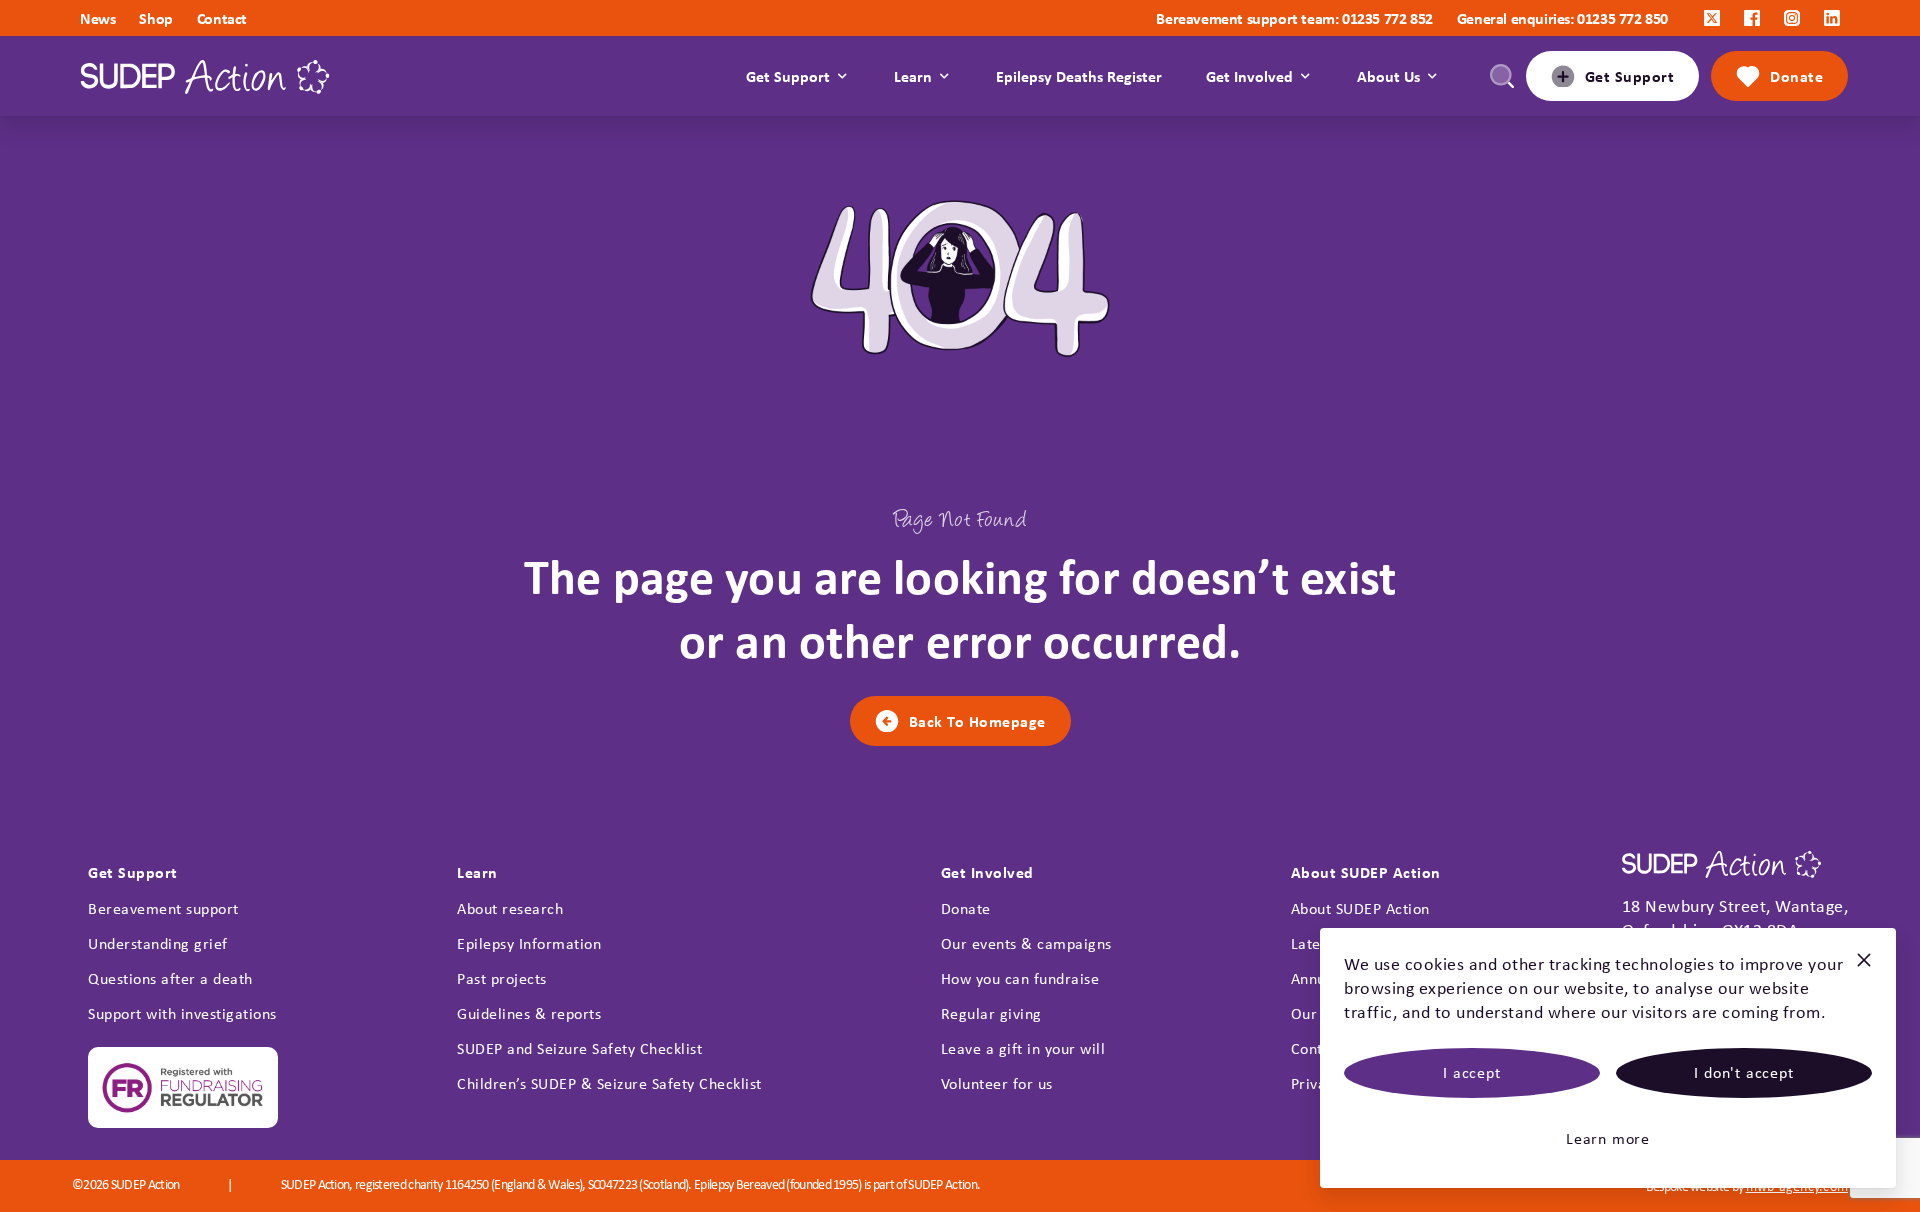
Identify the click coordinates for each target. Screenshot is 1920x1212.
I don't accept (1743, 1072)
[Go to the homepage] (205, 76)
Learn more (1608, 1138)
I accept (1471, 1072)
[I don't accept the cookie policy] (1864, 968)
